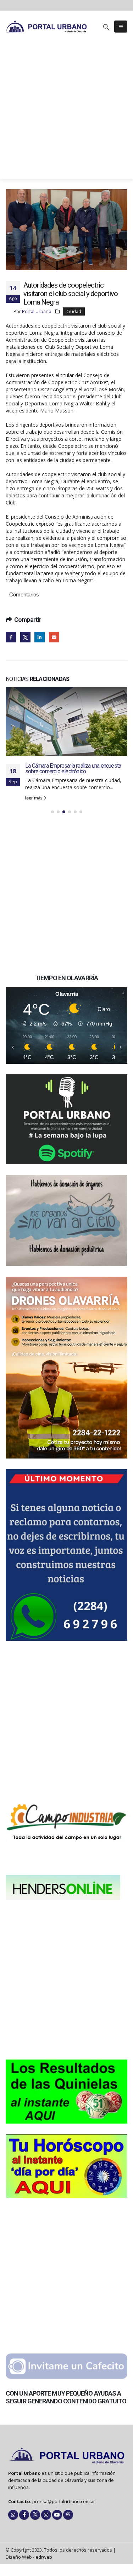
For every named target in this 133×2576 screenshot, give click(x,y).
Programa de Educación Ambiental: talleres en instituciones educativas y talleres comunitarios (76, 783)
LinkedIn (40, 637)
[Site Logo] (46, 26)
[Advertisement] (66, 112)
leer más (34, 815)
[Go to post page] (66, 727)
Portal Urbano (37, 311)
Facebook (11, 637)
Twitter (25, 637)
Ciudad (74, 311)
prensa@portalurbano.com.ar (64, 2519)
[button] (106, 27)
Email (54, 637)
